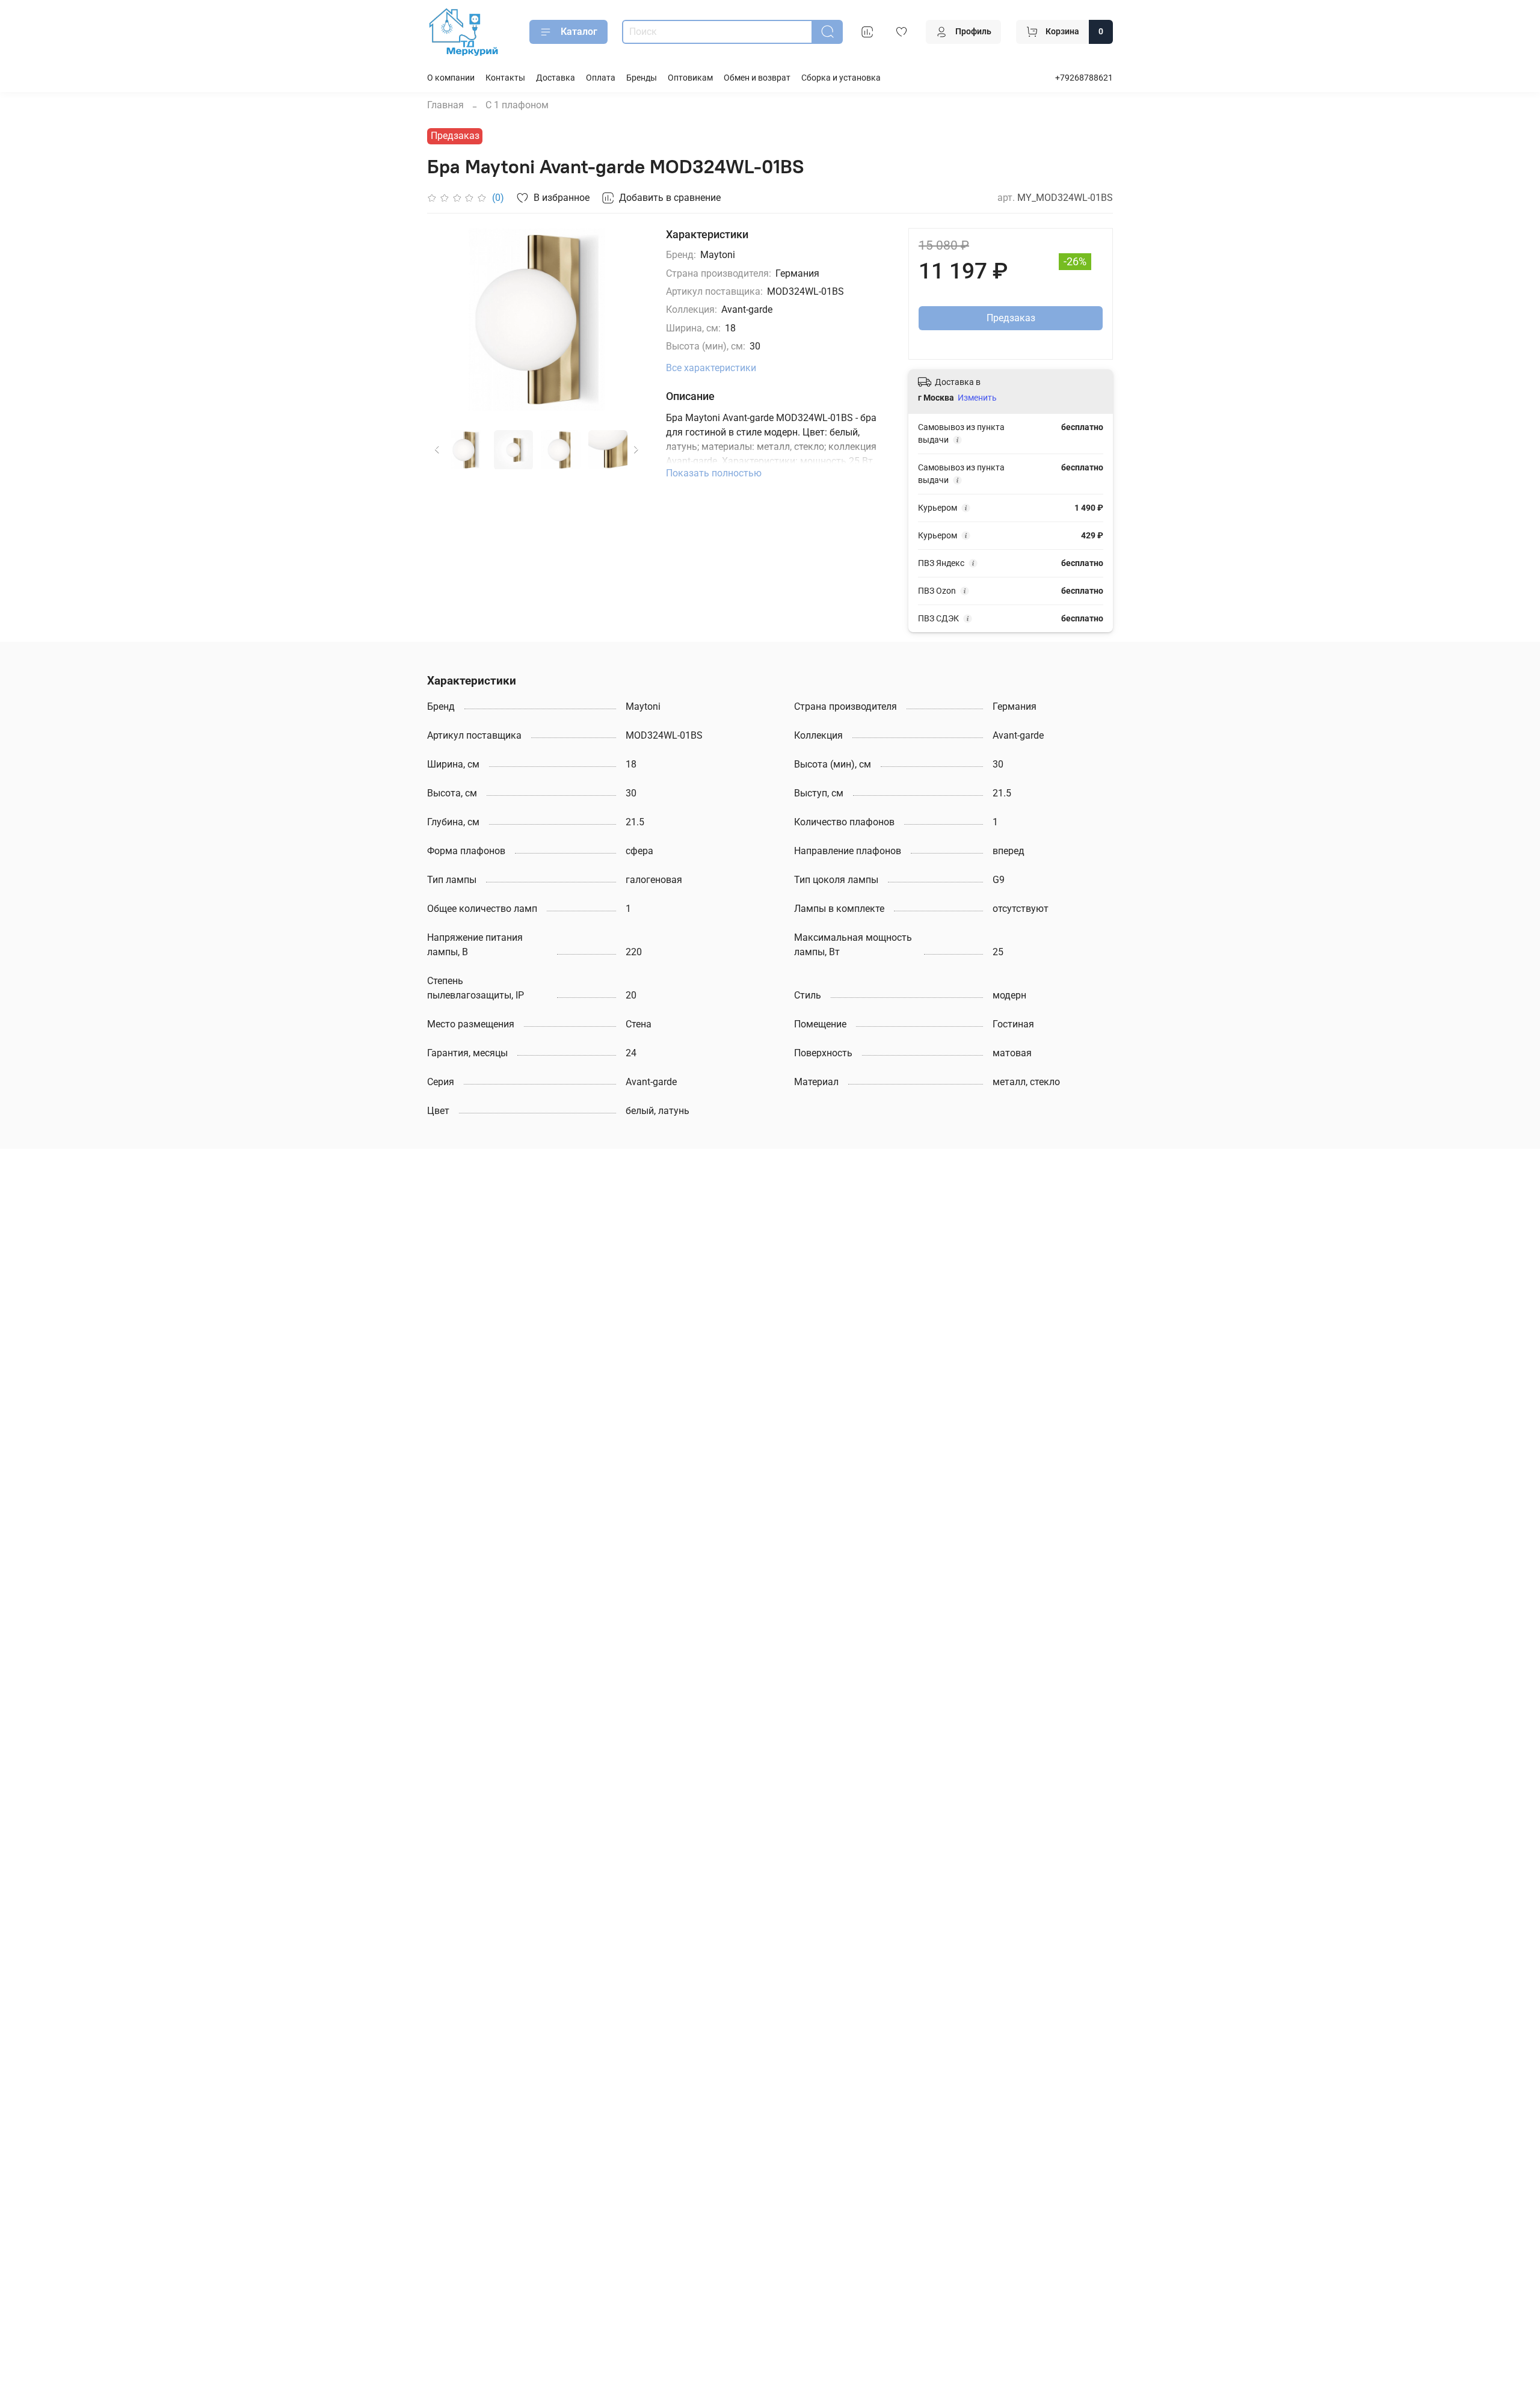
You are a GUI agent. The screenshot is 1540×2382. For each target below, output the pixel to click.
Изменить (977, 398)
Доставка (556, 78)
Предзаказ (1011, 318)
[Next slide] (627, 319)
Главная (445, 105)
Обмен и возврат (757, 78)
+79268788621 (1084, 78)
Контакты (505, 78)
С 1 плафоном (517, 105)
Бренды (642, 78)
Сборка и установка (841, 78)
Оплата (601, 78)
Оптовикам (690, 78)
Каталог (579, 32)
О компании (451, 78)
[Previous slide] (446, 319)
